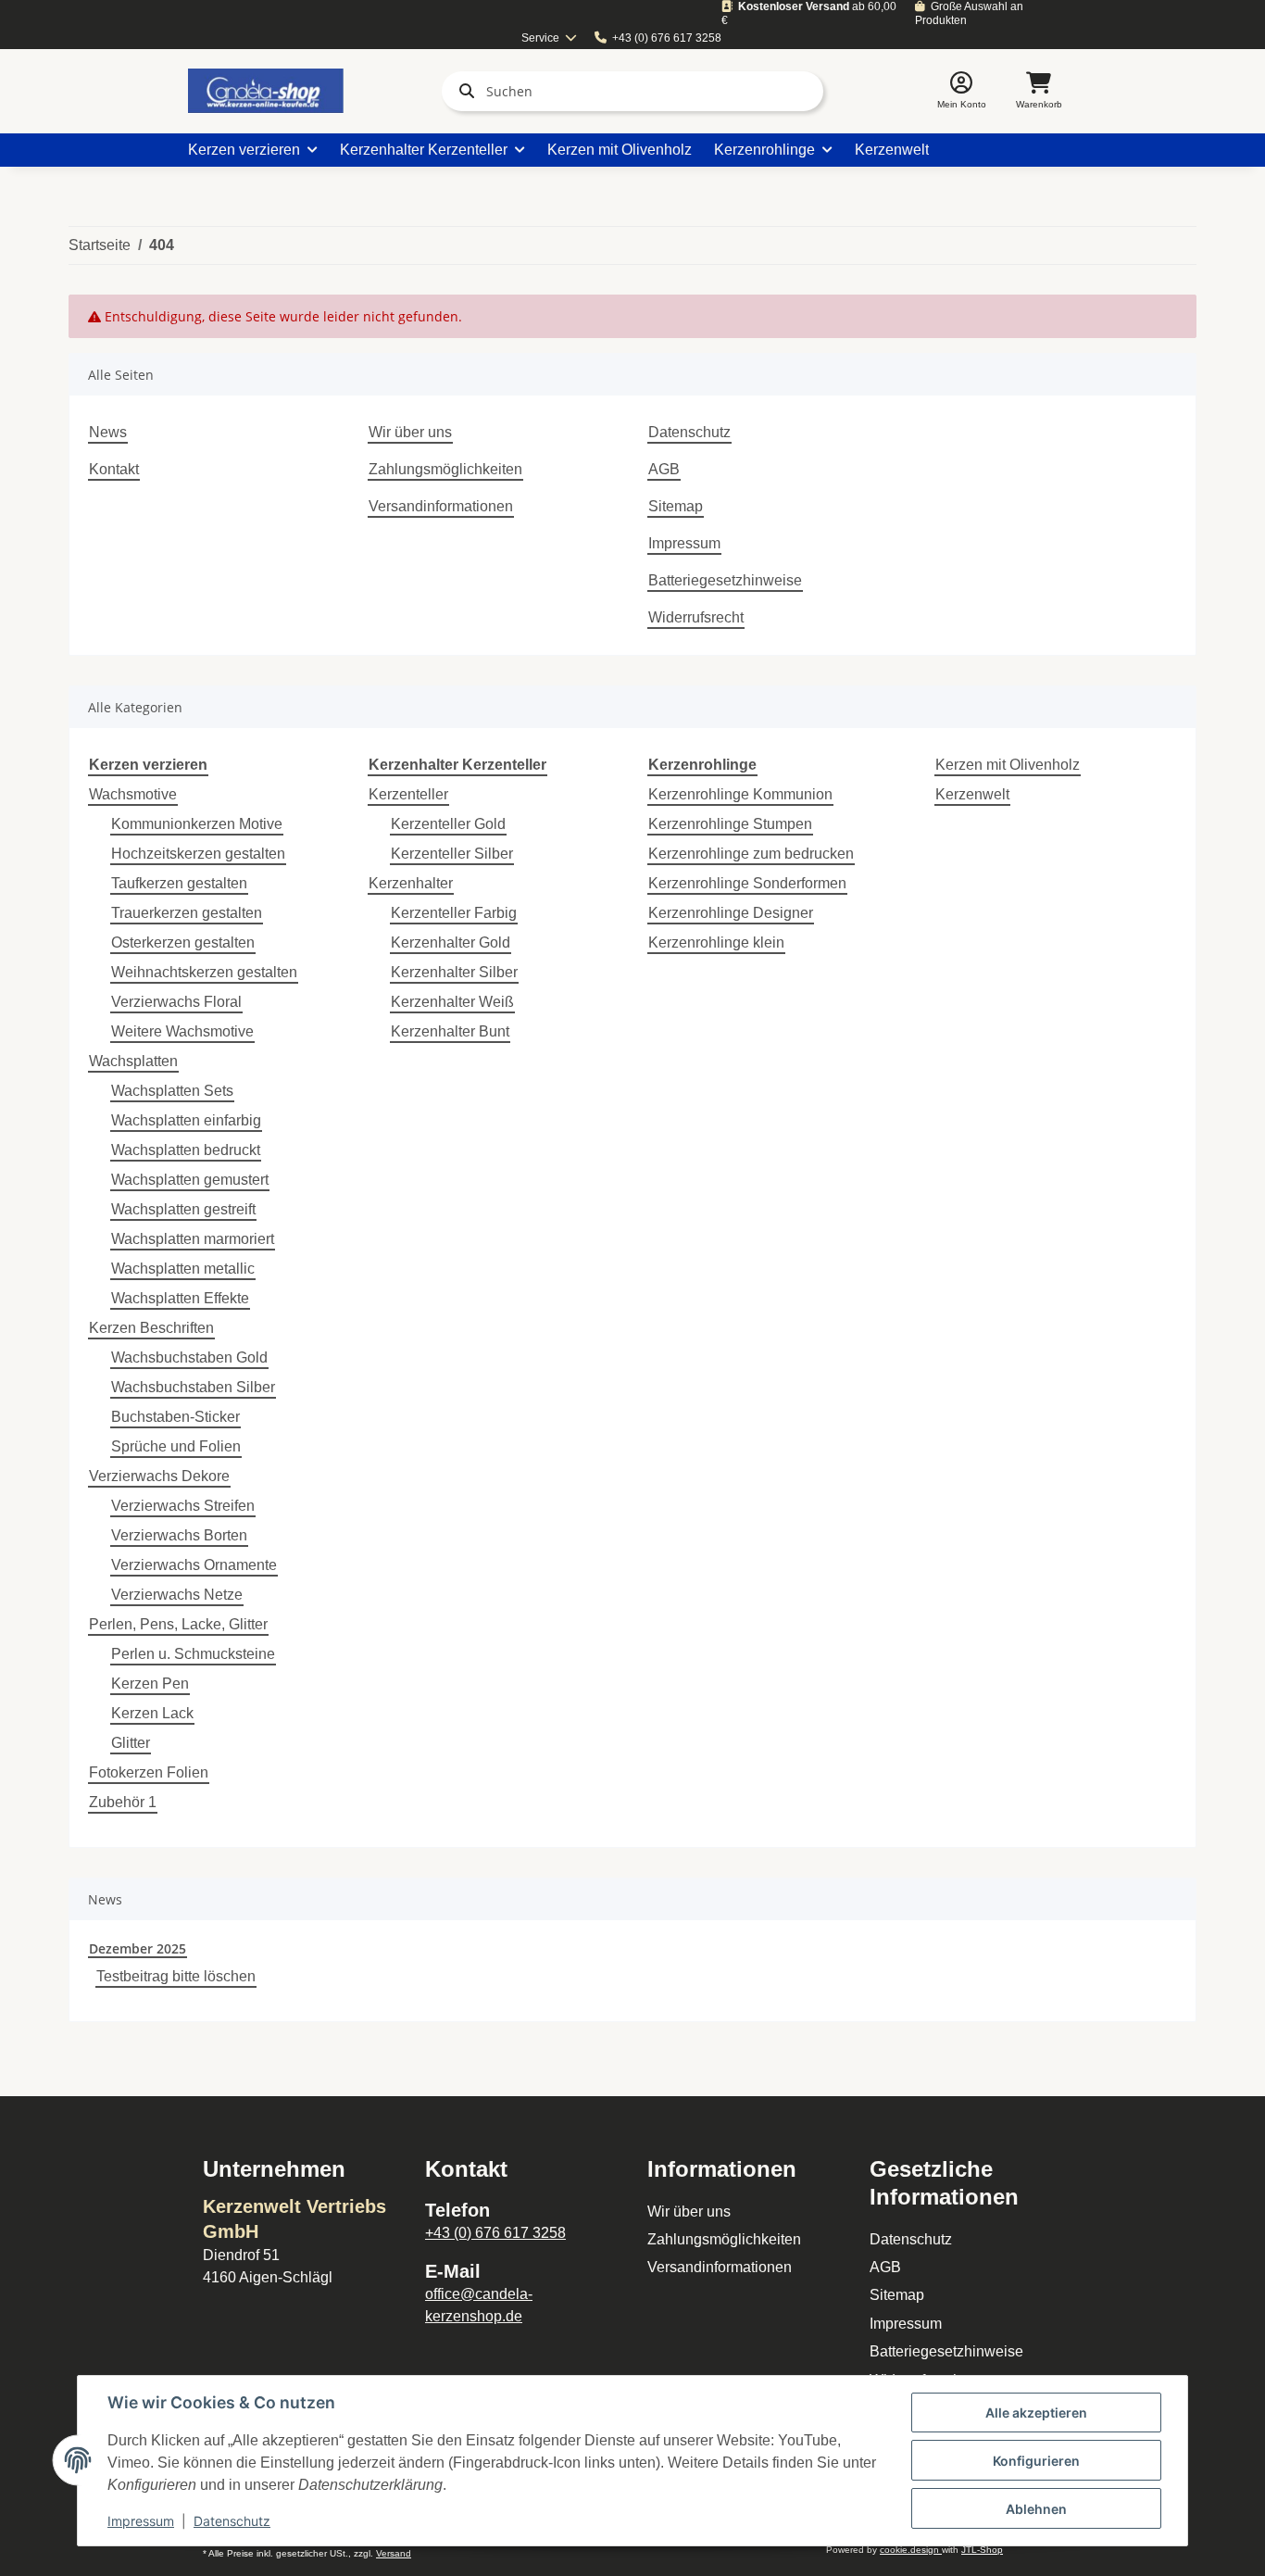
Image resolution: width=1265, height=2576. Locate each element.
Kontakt (114, 469)
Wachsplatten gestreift (183, 1209)
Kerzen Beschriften (151, 1328)
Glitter (131, 1743)
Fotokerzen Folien (149, 1772)
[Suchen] (463, 91)
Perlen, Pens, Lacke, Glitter (178, 1624)
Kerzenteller (408, 794)
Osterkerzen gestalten (183, 942)
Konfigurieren (1036, 2461)
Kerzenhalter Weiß (452, 1002)
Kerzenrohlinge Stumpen (730, 824)
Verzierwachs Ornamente (194, 1565)
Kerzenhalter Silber (454, 972)
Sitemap (676, 506)
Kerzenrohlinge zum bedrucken (751, 854)
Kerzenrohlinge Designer (731, 913)
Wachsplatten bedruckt (186, 1150)
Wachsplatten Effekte (180, 1298)
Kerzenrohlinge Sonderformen (747, 883)
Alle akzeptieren (1036, 2413)
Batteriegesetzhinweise (725, 580)
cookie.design (911, 2550)
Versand (394, 2553)
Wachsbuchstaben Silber (193, 1387)
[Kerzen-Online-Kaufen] (266, 91)
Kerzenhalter (411, 883)
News (108, 432)
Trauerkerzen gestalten (187, 913)
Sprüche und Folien (176, 1446)
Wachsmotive (133, 794)
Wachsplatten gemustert (190, 1180)
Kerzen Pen (150, 1684)
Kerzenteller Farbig (454, 913)
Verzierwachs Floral (176, 1002)
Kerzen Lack (152, 1713)
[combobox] (550, 38)
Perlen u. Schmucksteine (193, 1654)
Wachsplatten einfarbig (186, 1120)
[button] (962, 91)
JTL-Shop (982, 2550)
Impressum (684, 543)
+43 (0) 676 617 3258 (667, 38)
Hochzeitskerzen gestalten (198, 854)
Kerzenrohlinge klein (716, 942)
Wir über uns (410, 432)
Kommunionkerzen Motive (197, 824)
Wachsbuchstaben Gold (189, 1357)
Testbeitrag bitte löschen (176, 1976)
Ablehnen (1036, 2509)
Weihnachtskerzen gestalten (204, 972)
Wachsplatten (133, 1061)
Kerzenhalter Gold (451, 942)
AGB (664, 469)
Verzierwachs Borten (179, 1535)
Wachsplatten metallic (183, 1269)
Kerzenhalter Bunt (450, 1031)
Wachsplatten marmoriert (193, 1239)
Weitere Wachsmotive (182, 1031)
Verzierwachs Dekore (159, 1476)
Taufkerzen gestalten (179, 883)
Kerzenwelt (972, 794)
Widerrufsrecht (696, 617)
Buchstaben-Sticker (175, 1417)
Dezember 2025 (138, 1948)
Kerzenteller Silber (452, 854)
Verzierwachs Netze (177, 1595)
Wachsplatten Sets (172, 1091)
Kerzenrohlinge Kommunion (740, 794)
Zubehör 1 (123, 1802)
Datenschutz (689, 432)
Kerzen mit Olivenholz (1008, 765)
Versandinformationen (441, 506)
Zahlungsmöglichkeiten (445, 469)
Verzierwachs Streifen (183, 1506)
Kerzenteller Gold (448, 824)
